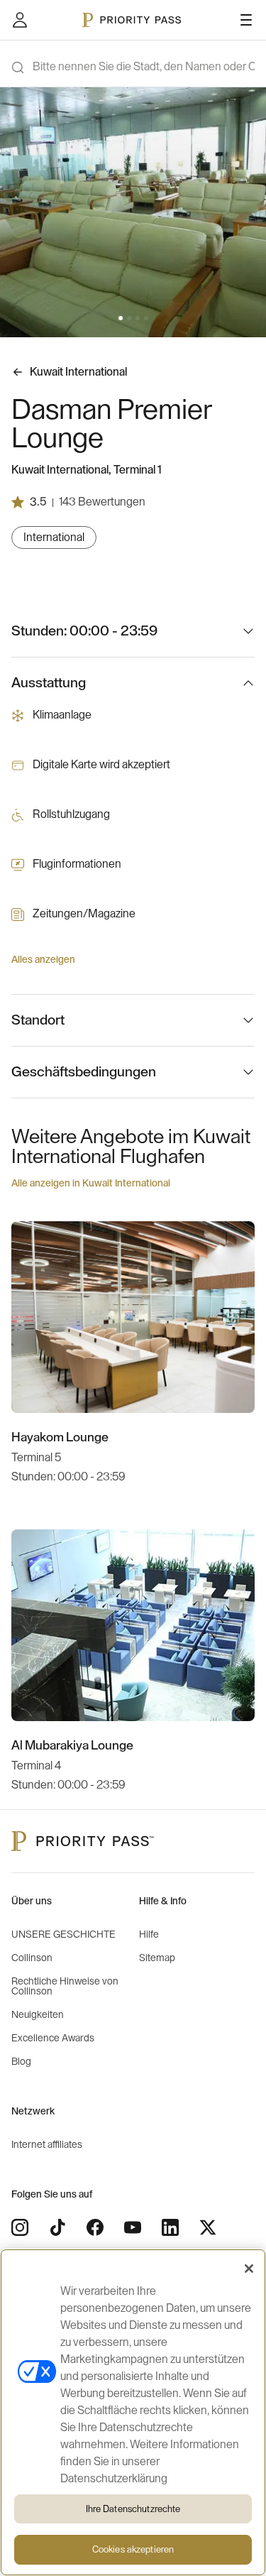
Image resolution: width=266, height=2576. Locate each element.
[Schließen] (249, 2269)
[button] (121, 318)
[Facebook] (95, 2227)
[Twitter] (208, 2227)
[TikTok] (57, 2227)
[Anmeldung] (20, 20)
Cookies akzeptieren (133, 2549)
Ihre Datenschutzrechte (133, 2509)
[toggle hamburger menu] (246, 20)
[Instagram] (20, 2227)
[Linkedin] (170, 2227)
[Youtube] (133, 2227)
